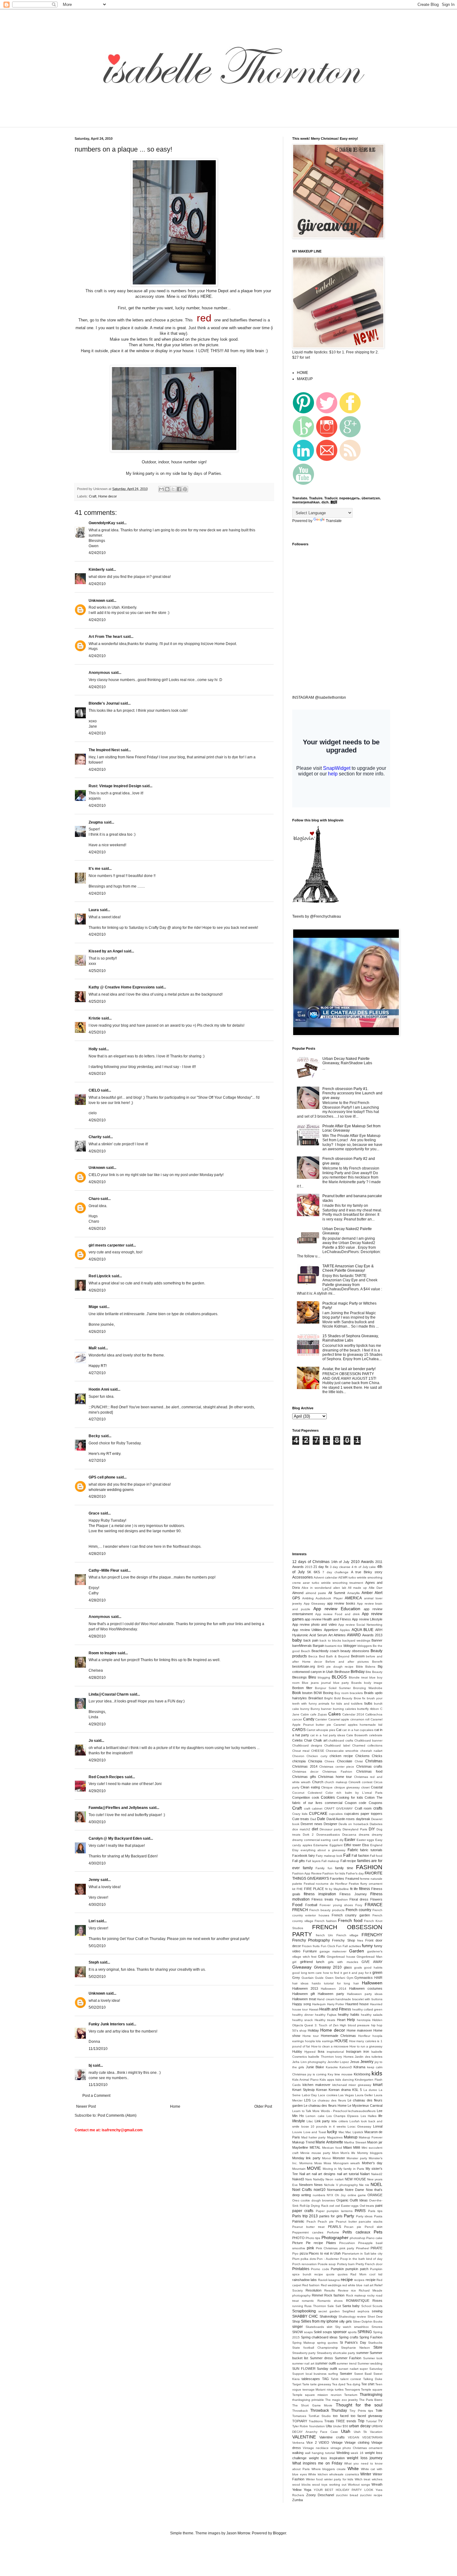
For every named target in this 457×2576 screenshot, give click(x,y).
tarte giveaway (321, 2384)
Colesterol (315, 1793)
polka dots (308, 2259)
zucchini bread (347, 2495)
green (377, 1973)
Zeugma (96, 822)
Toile (379, 2410)
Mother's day (372, 2163)
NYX (330, 2195)
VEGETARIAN (372, 2437)
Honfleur (364, 2036)
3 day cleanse (340, 1567)
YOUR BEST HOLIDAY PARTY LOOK (344, 2490)
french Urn (324, 1935)
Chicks (377, 1756)
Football (311, 1905)
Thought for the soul (359, 2405)
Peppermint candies (308, 2232)
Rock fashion (334, 2295)
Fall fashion (360, 1856)
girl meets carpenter (107, 1245)
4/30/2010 (97, 1822)
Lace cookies (328, 2095)
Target (297, 2384)
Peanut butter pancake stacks (359, 2222)
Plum (296, 2259)
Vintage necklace (316, 2448)
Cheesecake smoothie (342, 1751)
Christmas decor (305, 1772)
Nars (309, 2179)
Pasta (378, 2216)
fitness (365, 1889)
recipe (347, 2279)
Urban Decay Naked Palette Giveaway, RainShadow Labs (347, 1061)
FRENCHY (372, 1935)
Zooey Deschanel (320, 2495)
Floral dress (359, 1899)
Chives (329, 1761)
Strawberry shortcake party (336, 2353)
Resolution (314, 2290)
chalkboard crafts (341, 1740)
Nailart (365, 2174)
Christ (359, 1761)
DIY (372, 1829)
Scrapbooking (304, 2311)
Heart (341, 2020)
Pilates (331, 2243)
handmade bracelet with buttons (359, 1999)
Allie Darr (376, 1588)
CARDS (299, 1730)
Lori (92, 1921)
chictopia (299, 1761)
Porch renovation (305, 2264)
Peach (311, 2222)
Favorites (337, 1879)
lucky (332, 2132)
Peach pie (326, 2222)
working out (338, 2485)
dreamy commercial (306, 1840)
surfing (333, 2374)
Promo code (320, 2269)
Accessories (302, 1577)
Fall (347, 1855)
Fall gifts (299, 1861)
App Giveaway (315, 1604)
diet (315, 1829)
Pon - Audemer (328, 2259)
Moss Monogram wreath (342, 2163)
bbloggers (365, 1646)
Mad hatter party (313, 2137)
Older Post (263, 2106)
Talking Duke (373, 2379)
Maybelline (300, 2147)
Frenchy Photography (311, 1940)
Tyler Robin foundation (309, 2426)
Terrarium (351, 2395)
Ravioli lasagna (329, 2280)
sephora (363, 2311)
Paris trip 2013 (305, 2216)
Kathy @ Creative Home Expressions (122, 987)
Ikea (321, 2051)
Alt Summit (337, 1593)
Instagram (354, 2051)
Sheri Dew (375, 2317)
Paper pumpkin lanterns (334, 2211)
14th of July (340, 1562)
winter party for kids (339, 2479)
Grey (296, 1978)
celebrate (376, 1735)
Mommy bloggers (370, 2153)
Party (349, 2216)
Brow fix (360, 1698)
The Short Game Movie (312, 2405)
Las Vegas (346, 2095)
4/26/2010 (97, 1074)
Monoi (326, 2158)
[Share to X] (173, 489)
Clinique (327, 1787)
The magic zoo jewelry (342, 2400)
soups (327, 2332)
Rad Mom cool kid (366, 2274)
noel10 (320, 2190)
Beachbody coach (325, 1651)
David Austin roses (341, 1819)
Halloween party (331, 1994)
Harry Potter (336, 2004)
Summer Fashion (348, 2358)
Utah (346, 2431)
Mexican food (332, 2148)
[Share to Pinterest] (185, 489)
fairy (312, 1856)
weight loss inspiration (327, 2458)
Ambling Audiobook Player (322, 1598)
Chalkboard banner (368, 1740)
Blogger (279, 2533)
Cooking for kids (350, 1797)
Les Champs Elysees (342, 2116)
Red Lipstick (100, 1276)
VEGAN (353, 2437)
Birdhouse (342, 1672)
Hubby (297, 2051)
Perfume (333, 2232)
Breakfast (316, 1698)
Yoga (307, 2490)
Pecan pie (353, 2227)
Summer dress (321, 2358)
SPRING (365, 2332)
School (366, 2306)
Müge (93, 1307)
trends (351, 2421)
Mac (342, 2132)
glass (348, 1967)
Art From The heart (105, 637)
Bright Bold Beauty (338, 1698)
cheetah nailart (371, 1751)
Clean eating (310, 1787)
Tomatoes (299, 2416)
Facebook (300, 1856)
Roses (377, 2301)
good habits (373, 1967)
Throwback (300, 2411)
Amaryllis (353, 1593)
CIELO (94, 1090)
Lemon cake (315, 2116)
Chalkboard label (337, 1745)
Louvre (297, 2132)
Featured (352, 1879)
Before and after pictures (347, 1662)
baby (297, 1640)
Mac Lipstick (354, 2132)
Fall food (376, 1856)
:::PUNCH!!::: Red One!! (108, 1407)
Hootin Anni (99, 1389)
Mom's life (348, 2153)
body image (373, 1683)
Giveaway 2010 (328, 1967)
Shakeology (328, 2316)
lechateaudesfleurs (362, 2111)
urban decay (360, 2426)
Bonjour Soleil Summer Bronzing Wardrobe (349, 1688)
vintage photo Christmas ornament (357, 2448)
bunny (305, 1709)
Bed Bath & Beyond (334, 1656)
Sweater (346, 2374)
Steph (94, 1962)
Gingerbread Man (369, 1957)
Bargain (319, 1646)
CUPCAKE (318, 1814)
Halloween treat (304, 1999)
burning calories (344, 1709)
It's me (95, 869)
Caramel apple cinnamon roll (349, 1719)
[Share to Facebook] (179, 489)
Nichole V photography (341, 2185)
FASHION (369, 1867)
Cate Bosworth (357, 1735)
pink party (347, 2248)
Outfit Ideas (359, 2200)
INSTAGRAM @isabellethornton (319, 697)
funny (367, 1946)
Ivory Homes (344, 2057)
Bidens (370, 1667)
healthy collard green (367, 2009)
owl (332, 2206)
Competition (301, 1797)
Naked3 (298, 2179)
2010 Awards (362, 1562)
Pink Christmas (327, 2248)
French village (347, 1935)
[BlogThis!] (167, 489)
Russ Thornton (315, 2306)
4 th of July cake (364, 1567)
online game (357, 2195)
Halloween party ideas (365, 1994)
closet (365, 1787)
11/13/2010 (98, 2049)
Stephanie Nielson (355, 2348)
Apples (345, 1630)
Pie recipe (314, 2243)
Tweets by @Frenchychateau (317, 916)
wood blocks (301, 2485)
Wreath (377, 2484)
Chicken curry (317, 1756)
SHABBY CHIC (305, 2316)
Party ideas (364, 2216)
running (298, 2306)
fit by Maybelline (337, 1889)
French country (358, 1910)
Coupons (376, 1803)
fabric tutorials (371, 1850)
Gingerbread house (341, 1957)
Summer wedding (370, 2363)
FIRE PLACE (314, 1889)
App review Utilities (307, 1630)
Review (343, 2290)
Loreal (378, 2126)
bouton (307, 1693)
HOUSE (341, 2041)
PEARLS (335, 2227)
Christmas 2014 (305, 1766)
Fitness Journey (353, 1894)
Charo (94, 1199)
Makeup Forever (371, 2137)
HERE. (207, 296)
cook (316, 1797)
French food (350, 1920)
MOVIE (314, 2168)
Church (318, 1782)
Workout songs (359, 2485)
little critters (340, 2121)
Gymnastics (364, 1978)
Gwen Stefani (335, 1978)
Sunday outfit (327, 2369)
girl (294, 1962)
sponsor (340, 2332)
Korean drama (340, 2090)
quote (330, 2274)
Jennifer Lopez (338, 2062)
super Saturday (371, 2369)
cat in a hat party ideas (328, 1735)
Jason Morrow (238, 2533)
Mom (335, 2153)
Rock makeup (356, 2295)
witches (377, 2479)
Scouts (377, 2306)
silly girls (346, 2321)
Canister (321, 1719)
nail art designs (324, 2174)
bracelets (356, 1693)
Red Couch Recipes (106, 1777)
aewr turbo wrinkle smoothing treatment (333, 1583)
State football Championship (315, 2348)
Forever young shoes (336, 1905)
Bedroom (358, 1656)
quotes (343, 2274)
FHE (300, 1889)
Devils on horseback (353, 1824)
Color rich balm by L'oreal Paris (354, 1793)
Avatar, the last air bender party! (349, 1369)
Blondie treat (358, 1677)
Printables (301, 2269)
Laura (94, 910)
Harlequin (319, 2004)
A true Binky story (367, 1572)
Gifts (322, 1956)
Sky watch (343, 2327)
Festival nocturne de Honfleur (326, 1884)
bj (90, 2065)
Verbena (298, 2443)
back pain (311, 1640)
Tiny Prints (358, 2411)
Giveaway (302, 1967)
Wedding (343, 2453)
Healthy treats (325, 2020)
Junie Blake (315, 2067)
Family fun (324, 1868)
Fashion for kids (334, 1873)
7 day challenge (335, 1572)
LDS (307, 2100)
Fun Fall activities (348, 1946)
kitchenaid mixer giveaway (352, 2085)
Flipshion (342, 1899)
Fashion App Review (307, 1873)
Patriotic (298, 2221)
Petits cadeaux (356, 2232)
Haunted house (357, 2004)
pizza (304, 2253)
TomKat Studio (320, 2416)
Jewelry (367, 2062)
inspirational (335, 2052)
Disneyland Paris (355, 1829)
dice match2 (301, 1829)
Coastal (377, 1787)
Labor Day (309, 2095)
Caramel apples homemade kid (358, 1725)
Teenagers (352, 2390)
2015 (309, 1567)
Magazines (335, 2137)
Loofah (355, 2121)
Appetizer (331, 1630)
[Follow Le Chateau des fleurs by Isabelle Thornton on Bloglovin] (316, 902)
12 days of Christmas (311, 1562)
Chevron (298, 1756)
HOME (302, 373)
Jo (91, 1741)
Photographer (335, 2238)
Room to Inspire (103, 1653)
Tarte (306, 2384)
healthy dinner (303, 2015)
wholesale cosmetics (344, 2474)
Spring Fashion (371, 2337)
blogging (324, 1677)
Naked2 (377, 2174)
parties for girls (331, 2216)
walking (298, 2453)
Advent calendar (325, 1577)
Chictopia (315, 1761)
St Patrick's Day (353, 2342)
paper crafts (303, 2211)
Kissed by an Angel (106, 951)
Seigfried (349, 2311)
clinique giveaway (347, 1787)
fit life (354, 1889)
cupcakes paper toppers (363, 1814)
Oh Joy (340, 2195)
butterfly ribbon (368, 1709)
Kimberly (97, 570)
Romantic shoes (330, 2301)
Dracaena (349, 1835)
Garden (357, 1951)
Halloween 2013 (305, 1988)
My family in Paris (351, 2169)
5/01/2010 (97, 1946)
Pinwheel (362, 2248)
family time (344, 1868)
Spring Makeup (304, 2343)
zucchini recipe (371, 2495)
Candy (309, 1719)
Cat (339, 1730)
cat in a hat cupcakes (358, 1730)
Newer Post (86, 2106)
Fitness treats (322, 1899)
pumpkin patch (357, 2269)
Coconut (298, 1793)
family (308, 1868)
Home (175, 2106)
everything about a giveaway (323, 1850)
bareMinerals (302, 1646)
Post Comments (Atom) (117, 2115)
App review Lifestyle (367, 1619)
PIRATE (376, 2248)
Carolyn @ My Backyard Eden (115, 1838)
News (318, 2185)
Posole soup (327, 2264)
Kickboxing (362, 2074)
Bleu (312, 1677)
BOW (318, 1693)
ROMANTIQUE (358, 2301)
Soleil (318, 2332)
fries (360, 1940)
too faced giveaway (367, 2416)
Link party (322, 2121)
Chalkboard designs (307, 1745)
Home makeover (359, 2030)
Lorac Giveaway (360, 2126)
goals (358, 1967)
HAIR (378, 1978)
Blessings (300, 1677)
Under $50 (341, 2426)
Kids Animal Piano (305, 2080)
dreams (364, 1835)
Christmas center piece (337, 1767)
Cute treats (301, 1819)
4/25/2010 (97, 971)
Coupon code (356, 1803)
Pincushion (347, 2243)
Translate (334, 521)
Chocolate (345, 1761)
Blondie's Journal (104, 703)
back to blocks (330, 1640)
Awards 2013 (372, 1635)
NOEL (376, 2184)
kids (377, 2073)
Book (297, 1693)
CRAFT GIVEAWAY (339, 1808)
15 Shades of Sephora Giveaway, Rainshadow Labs (351, 1338)
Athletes (340, 1635)
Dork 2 (308, 1835)
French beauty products (327, 1910)
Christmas (374, 1761)
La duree (370, 2090)
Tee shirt (368, 2384)
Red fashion (311, 2285)
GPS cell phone (102, 1477)
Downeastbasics (328, 1835)
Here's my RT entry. (105, 1454)
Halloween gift (304, 1994)
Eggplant (336, 1845)
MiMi (357, 2147)
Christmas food (369, 1771)
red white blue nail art (358, 2285)
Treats (329, 2421)
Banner (377, 1640)
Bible (360, 1667)
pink (310, 2248)
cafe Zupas (319, 1714)
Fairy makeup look (329, 1856)
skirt (330, 2327)
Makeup (351, 2137)
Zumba (298, 2500)
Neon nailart (334, 2179)
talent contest (351, 2379)
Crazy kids (300, 1814)
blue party (341, 1683)
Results (330, 2290)
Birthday (358, 1672)
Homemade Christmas (338, 2036)
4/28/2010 (97, 1497)
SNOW (298, 2332)
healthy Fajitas (326, 2015)
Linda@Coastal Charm (109, 1694)
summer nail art (303, 2363)
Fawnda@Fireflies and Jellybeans (118, 1808)
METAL (315, 2147)
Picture (298, 2243)
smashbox (361, 2327)
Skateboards (315, 2327)
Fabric (353, 1850)
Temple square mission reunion (317, 2395)
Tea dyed (339, 2384)
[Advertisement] (183, 123)
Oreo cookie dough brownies (314, 2200)
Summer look (373, 2358)
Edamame (321, 1845)
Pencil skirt (374, 2227)
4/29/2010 (97, 1724)
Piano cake (374, 2238)
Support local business (309, 2374)
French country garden (351, 1915)
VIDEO (324, 2442)
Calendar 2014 (353, 1714)
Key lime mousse (340, 2074)
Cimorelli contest (360, 1782)
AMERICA (353, 1598)
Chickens (362, 1756)
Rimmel (317, 2295)
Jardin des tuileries (369, 2057)
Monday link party (306, 2158)
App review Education (337, 1609)
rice (353, 2290)
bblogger (350, 1646)
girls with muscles (343, 1962)
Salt (338, 2306)
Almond (298, 1593)
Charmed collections (367, 1745)
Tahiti (335, 2379)
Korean (322, 2090)
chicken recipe (341, 1756)
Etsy (295, 1850)
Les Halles (369, 2116)
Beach (306, 1651)
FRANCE (374, 1905)
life (380, 2116)
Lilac (310, 2121)
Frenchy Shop (343, 1940)
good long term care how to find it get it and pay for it (332, 1973)
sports (352, 2332)
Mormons (306, 2163)
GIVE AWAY (372, 1962)
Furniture (310, 1951)
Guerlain (308, 1978)
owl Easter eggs (347, 2206)
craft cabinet (313, 1808)
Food (297, 1905)
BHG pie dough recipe (336, 1667)
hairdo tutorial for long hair (335, 1983)
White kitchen (318, 2474)
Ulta (329, 2426)
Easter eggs (365, 1840)
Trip (361, 2421)
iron (366, 2051)
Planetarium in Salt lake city (362, 2253)
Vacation (376, 2432)
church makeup (336, 1782)
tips (371, 2411)
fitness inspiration (320, 1894)
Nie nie (364, 2185)
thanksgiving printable (308, 2400)
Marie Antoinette (329, 2142)
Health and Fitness (335, 2009)
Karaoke (332, 2067)
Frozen (307, 1946)
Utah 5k (360, 2432)
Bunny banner (321, 1709)
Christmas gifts (304, 1777)
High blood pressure (355, 2025)
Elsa (365, 1845)
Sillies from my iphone (320, 2321)
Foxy (359, 1905)
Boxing (328, 1693)
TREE (340, 2421)
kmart (378, 2085)
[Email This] (161, 489)
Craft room (363, 1808)
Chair (308, 1740)
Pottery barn (346, 2264)
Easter (350, 1840)
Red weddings (331, 2285)
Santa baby (351, 2306)
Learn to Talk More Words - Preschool (320, 2111)
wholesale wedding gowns (111, 1490)
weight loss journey (365, 2458)
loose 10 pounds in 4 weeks (323, 2126)
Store (378, 2347)
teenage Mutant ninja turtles (323, 2390)
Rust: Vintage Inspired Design (115, 786)
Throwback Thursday (329, 2410)
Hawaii (314, 2009)
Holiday (313, 2030)
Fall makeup (330, 1861)
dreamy (377, 1835)
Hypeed (310, 2052)
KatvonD (346, 2067)
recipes (359, 2280)
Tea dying (353, 2384)
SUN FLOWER (304, 2369)
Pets (378, 2232)
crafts (378, 1808)
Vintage (337, 2442)
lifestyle (299, 2121)
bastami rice (334, 1646)
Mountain (299, 2169)
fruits (316, 1946)
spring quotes (327, 2343)
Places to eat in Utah (325, 2253)
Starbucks (375, 2343)
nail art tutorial (348, 2174)
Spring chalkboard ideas (319, 2337)
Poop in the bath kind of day (361, 2259)
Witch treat (363, 2479)
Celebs (298, 1740)
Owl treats (367, 2206)
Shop (296, 2321)
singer (298, 2327)
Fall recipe (348, 1861)
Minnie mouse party (315, 2153)
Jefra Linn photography (309, 2062)
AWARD (354, 1635)
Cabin (305, 1714)
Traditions (316, 2421)
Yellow (297, 2490)
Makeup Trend (303, 2142)
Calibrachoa (374, 1714)
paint (379, 2206)
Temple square (372, 2390)
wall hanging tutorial (320, 2453)
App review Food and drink (337, 1614)
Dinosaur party (330, 1829)
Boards (356, 1683)
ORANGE (375, 2195)
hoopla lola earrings (319, 2041)
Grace (94, 1513)
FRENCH (300, 1910)
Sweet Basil (363, 2374)
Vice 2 (311, 2442)
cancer (297, 1719)
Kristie (95, 1018)
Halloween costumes (366, 1988)
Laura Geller (364, 2095)
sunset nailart (349, 2369)
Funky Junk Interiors (107, 2024)
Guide (319, 1978)
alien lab (340, 1588)
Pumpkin (337, 2269)
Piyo (295, 2253)
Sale (331, 2306)
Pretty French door (369, 2264)
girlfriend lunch (312, 1962)
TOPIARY (300, 2421)
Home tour (311, 2036)
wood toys (320, 2485)
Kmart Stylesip (303, 2090)
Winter (366, 2474)
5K (309, 1572)
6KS (317, 1572)
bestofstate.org (304, 1666)
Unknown (97, 601)
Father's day (355, 1873)
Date (321, 1819)
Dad (313, 1819)
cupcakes (336, 1814)
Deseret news (311, 1824)
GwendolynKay (102, 523)
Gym (350, 1978)
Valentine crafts (332, 2437)
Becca (313, 1656)
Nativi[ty (319, 2179)
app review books (341, 1603)
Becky (94, 1436)
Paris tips (375, 2211)
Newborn (306, 2185)
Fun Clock (328, 1946)
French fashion (326, 1921)
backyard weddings (356, 1640)
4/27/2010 (97, 1373)
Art (330, 1635)
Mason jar (375, 2142)
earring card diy (332, 1840)
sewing (377, 2311)
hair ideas (300, 1983)
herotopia (364, 2020)
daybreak (363, 1819)
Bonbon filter (302, 1688)
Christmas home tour (335, 1777)
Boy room (342, 1693)
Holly (93, 1049)
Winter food (314, 2479)
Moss (318, 2163)
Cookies (328, 1797)
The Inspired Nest (104, 750)
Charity (95, 1137)
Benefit (377, 1662)
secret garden (329, 2311)
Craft (93, 496)
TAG (325, 2379)
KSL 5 (357, 2090)
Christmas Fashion (337, 1772)
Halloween (372, 1983)
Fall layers (313, 1861)
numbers (319, 2195)
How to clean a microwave (330, 2046)
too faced (341, 2416)
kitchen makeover (316, 2085)
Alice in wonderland (316, 1588)
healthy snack (302, 2020)
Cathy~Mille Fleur (104, 1570)
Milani (347, 2147)
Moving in (330, 2169)
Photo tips (313, 2238)
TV (380, 2421)
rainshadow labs (305, 2280)
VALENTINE (304, 2437)
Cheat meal (301, 1751)
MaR (93, 1348)
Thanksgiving (371, 2395)
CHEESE (318, 1751)
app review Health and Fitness (328, 1619)
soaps (308, 2332)
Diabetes (376, 1824)
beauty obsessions (355, 1651)
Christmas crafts (369, 1766)
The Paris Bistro (371, 2400)
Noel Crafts (302, 2190)
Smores (377, 2327)
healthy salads (372, 2015)
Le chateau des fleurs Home (325, 2106)
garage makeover (333, 1951)
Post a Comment (96, 2096)
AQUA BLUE (363, 1630)
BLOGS (339, 1677)
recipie (371, 2280)
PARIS (360, 2211)
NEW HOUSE (355, 2179)
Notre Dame (355, 2190)
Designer (330, 1824)
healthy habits (349, 2015)
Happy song (302, 2004)
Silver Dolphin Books (368, 2322)
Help (351, 2020)
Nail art (305, 2174)
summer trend (346, 2363)
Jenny (94, 1880)
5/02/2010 (97, 1977)
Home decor (108, 496)
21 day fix (321, 1567)
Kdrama (359, 2067)
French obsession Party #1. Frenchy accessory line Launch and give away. (352, 1093)
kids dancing (345, 2080)
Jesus (355, 2062)
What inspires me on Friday (317, 2463)
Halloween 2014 (333, 1989)
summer (362, 2353)
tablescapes (311, 2379)
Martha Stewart (355, 2142)
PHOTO (298, 2238)
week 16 (357, 2453)
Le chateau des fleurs (329, 2100)
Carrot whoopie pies (321, 1730)
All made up (357, 1588)
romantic (308, 2301)
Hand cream (326, 1999)
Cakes (335, 1714)
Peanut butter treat (308, 2227)
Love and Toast (315, 2132)
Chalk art (320, 1740)
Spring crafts (349, 2337)
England (376, 1845)
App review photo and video (314, 1624)
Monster (339, 2158)
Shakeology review (352, 2317)
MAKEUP (305, 379)
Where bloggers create (329, 2469)
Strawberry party (304, 2353)
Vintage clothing (357, 2442)
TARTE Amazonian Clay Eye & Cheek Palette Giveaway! (348, 1268)
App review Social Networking (360, 1625)
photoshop (358, 2238)
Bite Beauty (374, 1672)
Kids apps (327, 2080)
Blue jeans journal (316, 1683)
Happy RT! (98, 1366)
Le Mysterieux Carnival (365, 2106)
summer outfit (325, 2363)
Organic (342, 2200)
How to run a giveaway (366, 2046)
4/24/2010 (97, 553)
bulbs (368, 1703)
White (353, 2469)
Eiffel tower (352, 1845)
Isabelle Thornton (321, 2057)
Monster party (357, 2158)
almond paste (316, 1593)
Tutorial (371, 2421)
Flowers (376, 1899)
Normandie (335, 2190)
